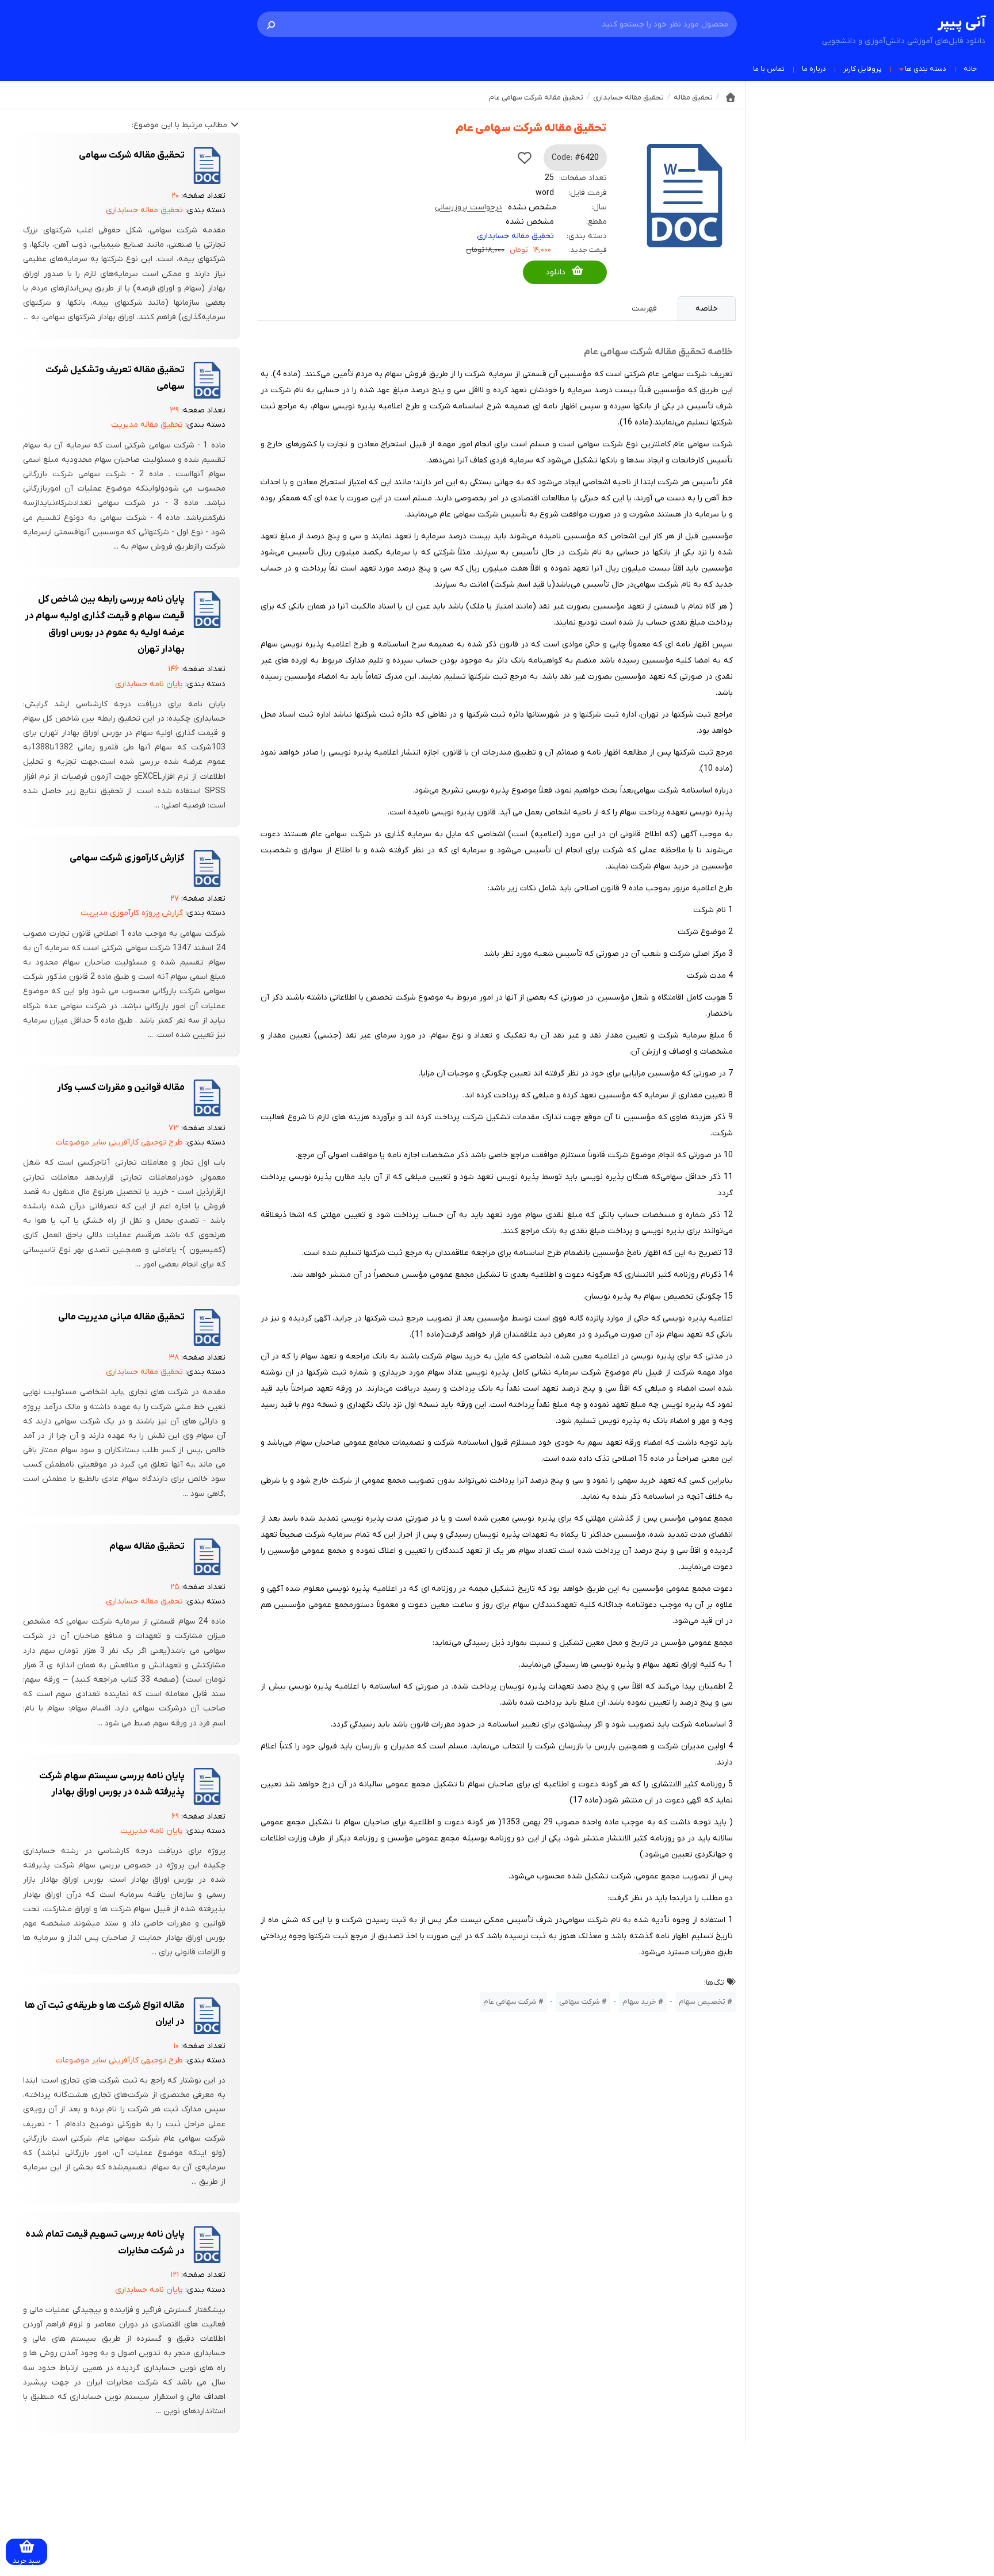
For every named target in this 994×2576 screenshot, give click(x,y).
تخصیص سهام (702, 2002)
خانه (970, 69)
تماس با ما (769, 69)
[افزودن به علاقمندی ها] (525, 158)
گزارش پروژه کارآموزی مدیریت (132, 913)
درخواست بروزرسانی (469, 207)
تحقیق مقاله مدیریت (147, 425)
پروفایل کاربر (863, 69)
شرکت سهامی (580, 2002)
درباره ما (814, 69)
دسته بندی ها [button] (926, 69)
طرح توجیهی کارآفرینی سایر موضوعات (119, 1142)
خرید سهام (639, 2002)
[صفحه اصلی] (731, 97)
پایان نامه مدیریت (152, 1831)
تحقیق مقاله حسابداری (515, 236)
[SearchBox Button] (271, 24)
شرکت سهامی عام (510, 2002)
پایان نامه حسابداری (149, 684)
